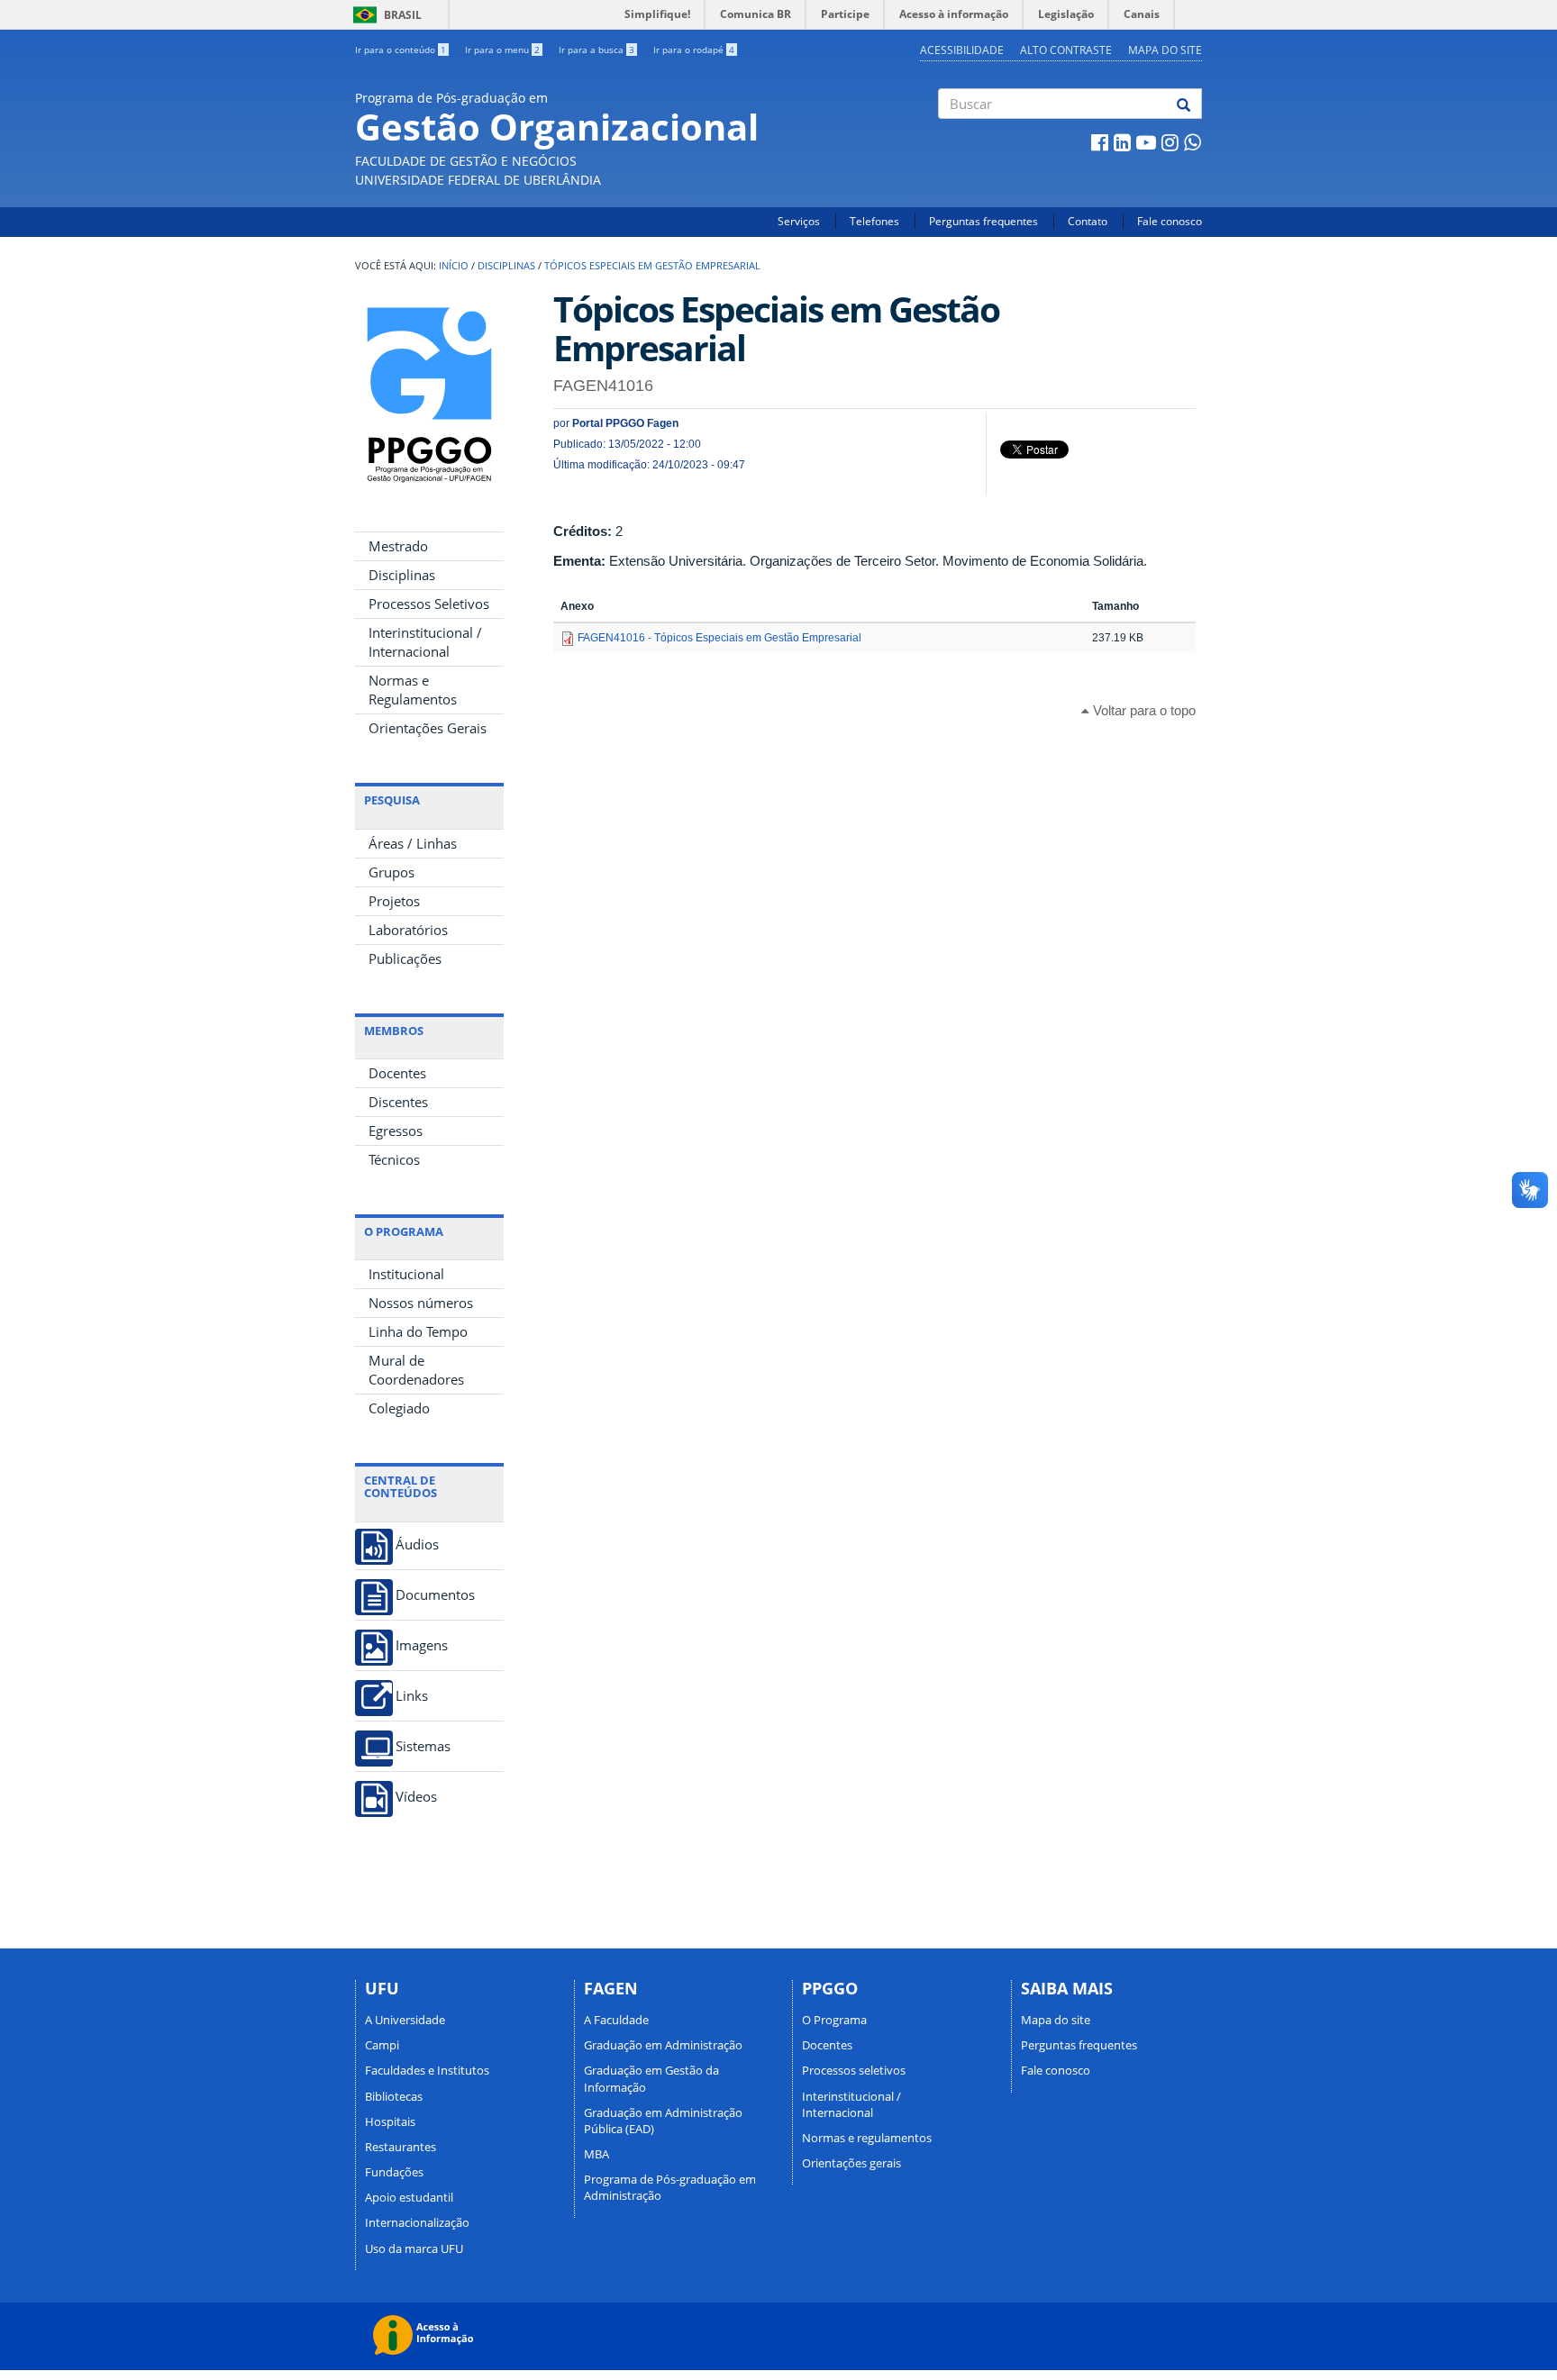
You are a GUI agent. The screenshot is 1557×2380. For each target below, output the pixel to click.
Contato (1088, 221)
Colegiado (399, 1408)
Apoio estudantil (409, 2197)
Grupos (392, 872)
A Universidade (405, 2020)
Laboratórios (408, 930)
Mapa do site (1165, 50)
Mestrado (398, 546)
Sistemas (423, 1746)
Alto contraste (1066, 50)
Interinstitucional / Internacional (425, 642)
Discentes (398, 1102)
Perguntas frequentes (983, 221)
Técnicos (394, 1159)
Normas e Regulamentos (413, 690)
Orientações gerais (851, 2163)
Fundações (394, 2172)
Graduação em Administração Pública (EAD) (663, 2121)
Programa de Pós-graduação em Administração (670, 2187)
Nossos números (421, 1303)
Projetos (394, 901)
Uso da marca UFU (414, 2248)
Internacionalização (417, 2222)
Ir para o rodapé (694, 50)
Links (412, 1696)
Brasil (384, 15)
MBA (596, 2154)
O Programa (834, 2020)
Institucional (406, 1274)
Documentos (435, 1595)
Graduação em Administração (663, 2045)
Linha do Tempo (418, 1331)
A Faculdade (616, 2020)
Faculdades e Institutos (427, 2070)
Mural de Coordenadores (416, 1370)
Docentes (397, 1073)
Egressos (396, 1131)
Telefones (874, 221)
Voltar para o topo (1143, 710)
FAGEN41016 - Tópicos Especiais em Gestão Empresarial (719, 638)
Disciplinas (506, 266)
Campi (382, 2045)
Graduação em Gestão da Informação (651, 2078)
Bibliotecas (394, 2096)
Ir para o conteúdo (401, 50)
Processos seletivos (854, 2070)
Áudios (417, 1544)
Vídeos (416, 1797)
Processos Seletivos (429, 604)
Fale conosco (1170, 221)
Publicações (405, 958)
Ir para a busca (596, 50)
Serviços (799, 221)
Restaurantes (401, 2147)
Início (454, 266)
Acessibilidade (962, 50)
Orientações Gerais (428, 728)
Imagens (422, 1645)
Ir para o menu (502, 50)
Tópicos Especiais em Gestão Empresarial (652, 266)
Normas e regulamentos (867, 2138)
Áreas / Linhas (413, 843)
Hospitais (390, 2121)
